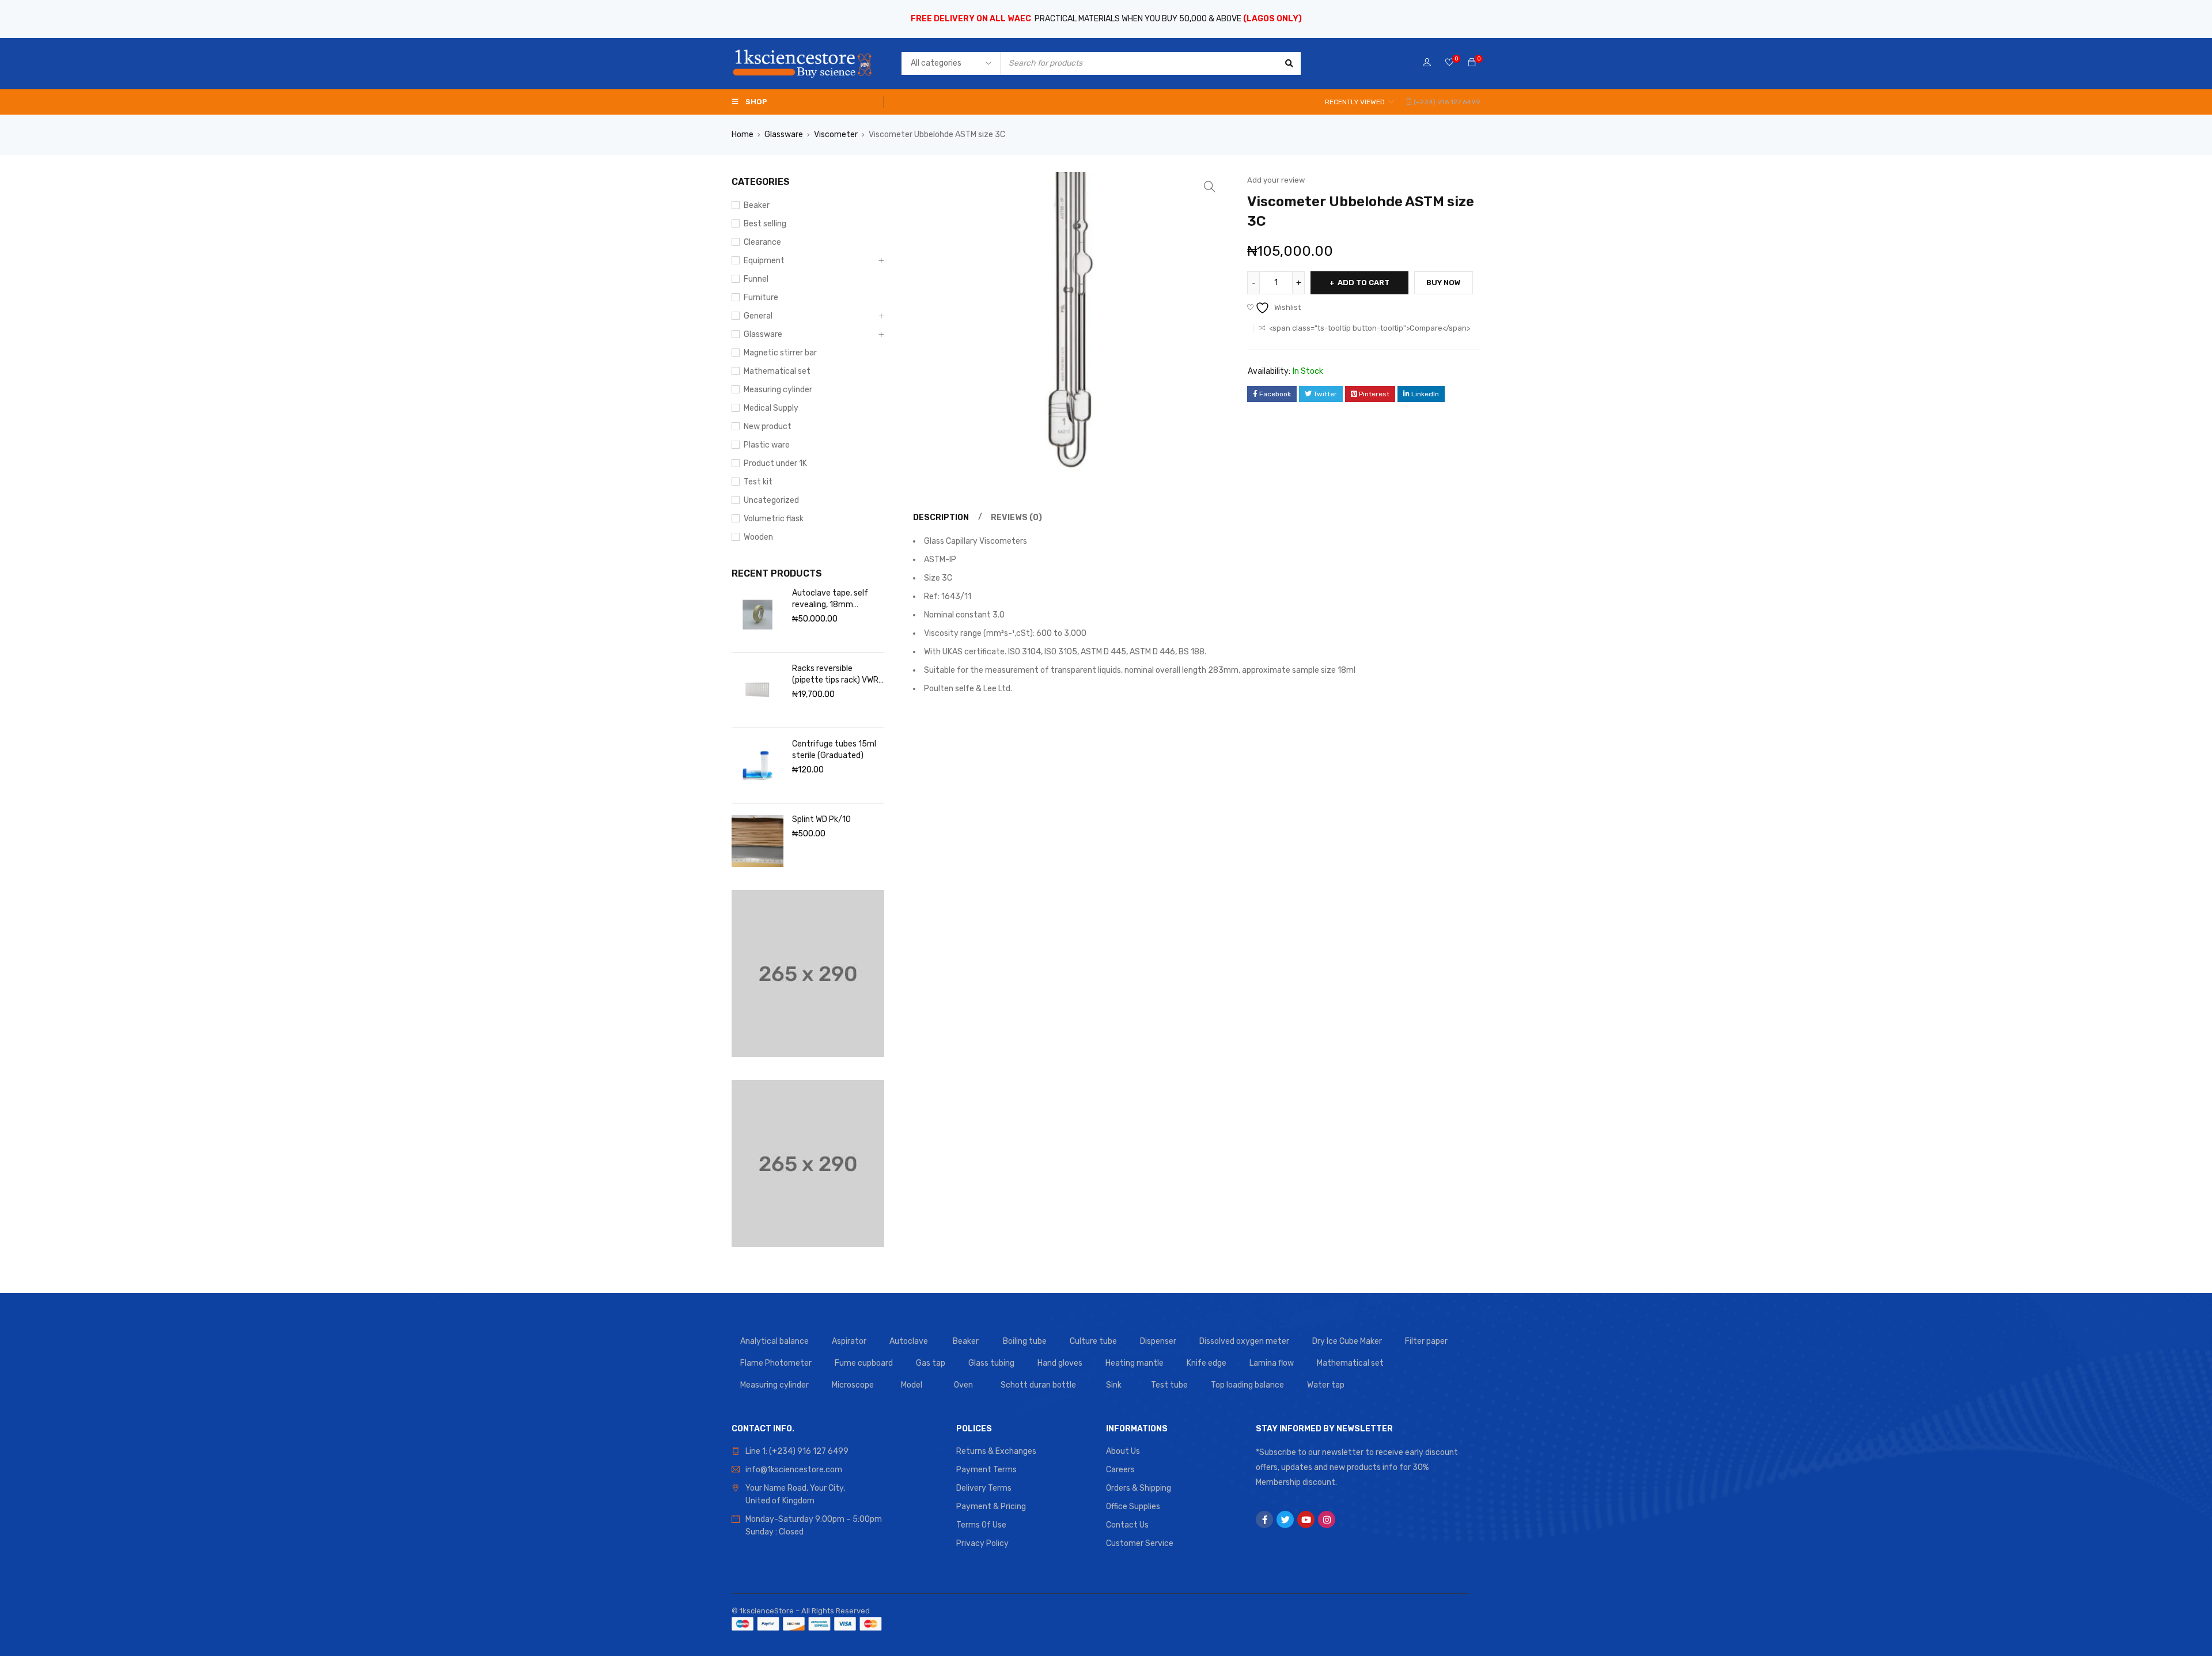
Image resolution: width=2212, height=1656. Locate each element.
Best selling (765, 224)
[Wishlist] (1449, 63)
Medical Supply (771, 408)
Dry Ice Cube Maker (1347, 1341)
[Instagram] (1327, 1519)
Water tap (1326, 1385)
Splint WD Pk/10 (821, 819)
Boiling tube (1025, 1341)
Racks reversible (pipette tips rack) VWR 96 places (835, 675)
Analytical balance (774, 1341)
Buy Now (1444, 283)
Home (743, 134)
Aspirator (849, 1341)
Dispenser (1158, 1341)
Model (912, 1385)
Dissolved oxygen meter (1244, 1341)
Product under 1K (775, 463)
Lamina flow (1272, 1363)
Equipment (764, 261)
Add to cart (1363, 283)
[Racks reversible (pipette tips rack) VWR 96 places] (757, 690)
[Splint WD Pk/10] (757, 841)
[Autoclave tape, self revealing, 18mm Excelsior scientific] (757, 615)
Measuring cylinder (778, 390)
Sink (1114, 1385)
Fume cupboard (864, 1363)
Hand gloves (1060, 1363)
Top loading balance (1247, 1385)
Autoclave (909, 1341)
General (758, 316)
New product (768, 427)
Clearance (762, 242)
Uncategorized (771, 500)
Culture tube (1093, 1341)
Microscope (853, 1385)
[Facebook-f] (1264, 1519)
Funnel (756, 279)
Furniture (761, 298)
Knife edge (1207, 1363)
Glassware (784, 134)
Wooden (758, 537)
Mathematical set (777, 371)
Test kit (758, 482)
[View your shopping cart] (1472, 63)
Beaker (757, 205)
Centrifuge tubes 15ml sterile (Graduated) (834, 750)
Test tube (1169, 1385)
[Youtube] (1306, 1519)
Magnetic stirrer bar (780, 353)
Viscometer (836, 134)
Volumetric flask (774, 519)
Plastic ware (767, 445)
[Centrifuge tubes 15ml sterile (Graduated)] (757, 766)
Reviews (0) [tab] (1016, 518)
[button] (1210, 187)
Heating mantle (1135, 1363)
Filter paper (1426, 1341)
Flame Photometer (776, 1363)
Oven (963, 1385)
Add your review (1276, 180)
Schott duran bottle (1038, 1385)
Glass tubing (991, 1363)
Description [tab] (941, 518)
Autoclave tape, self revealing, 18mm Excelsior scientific (830, 599)
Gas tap (931, 1363)
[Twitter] (1285, 1519)
